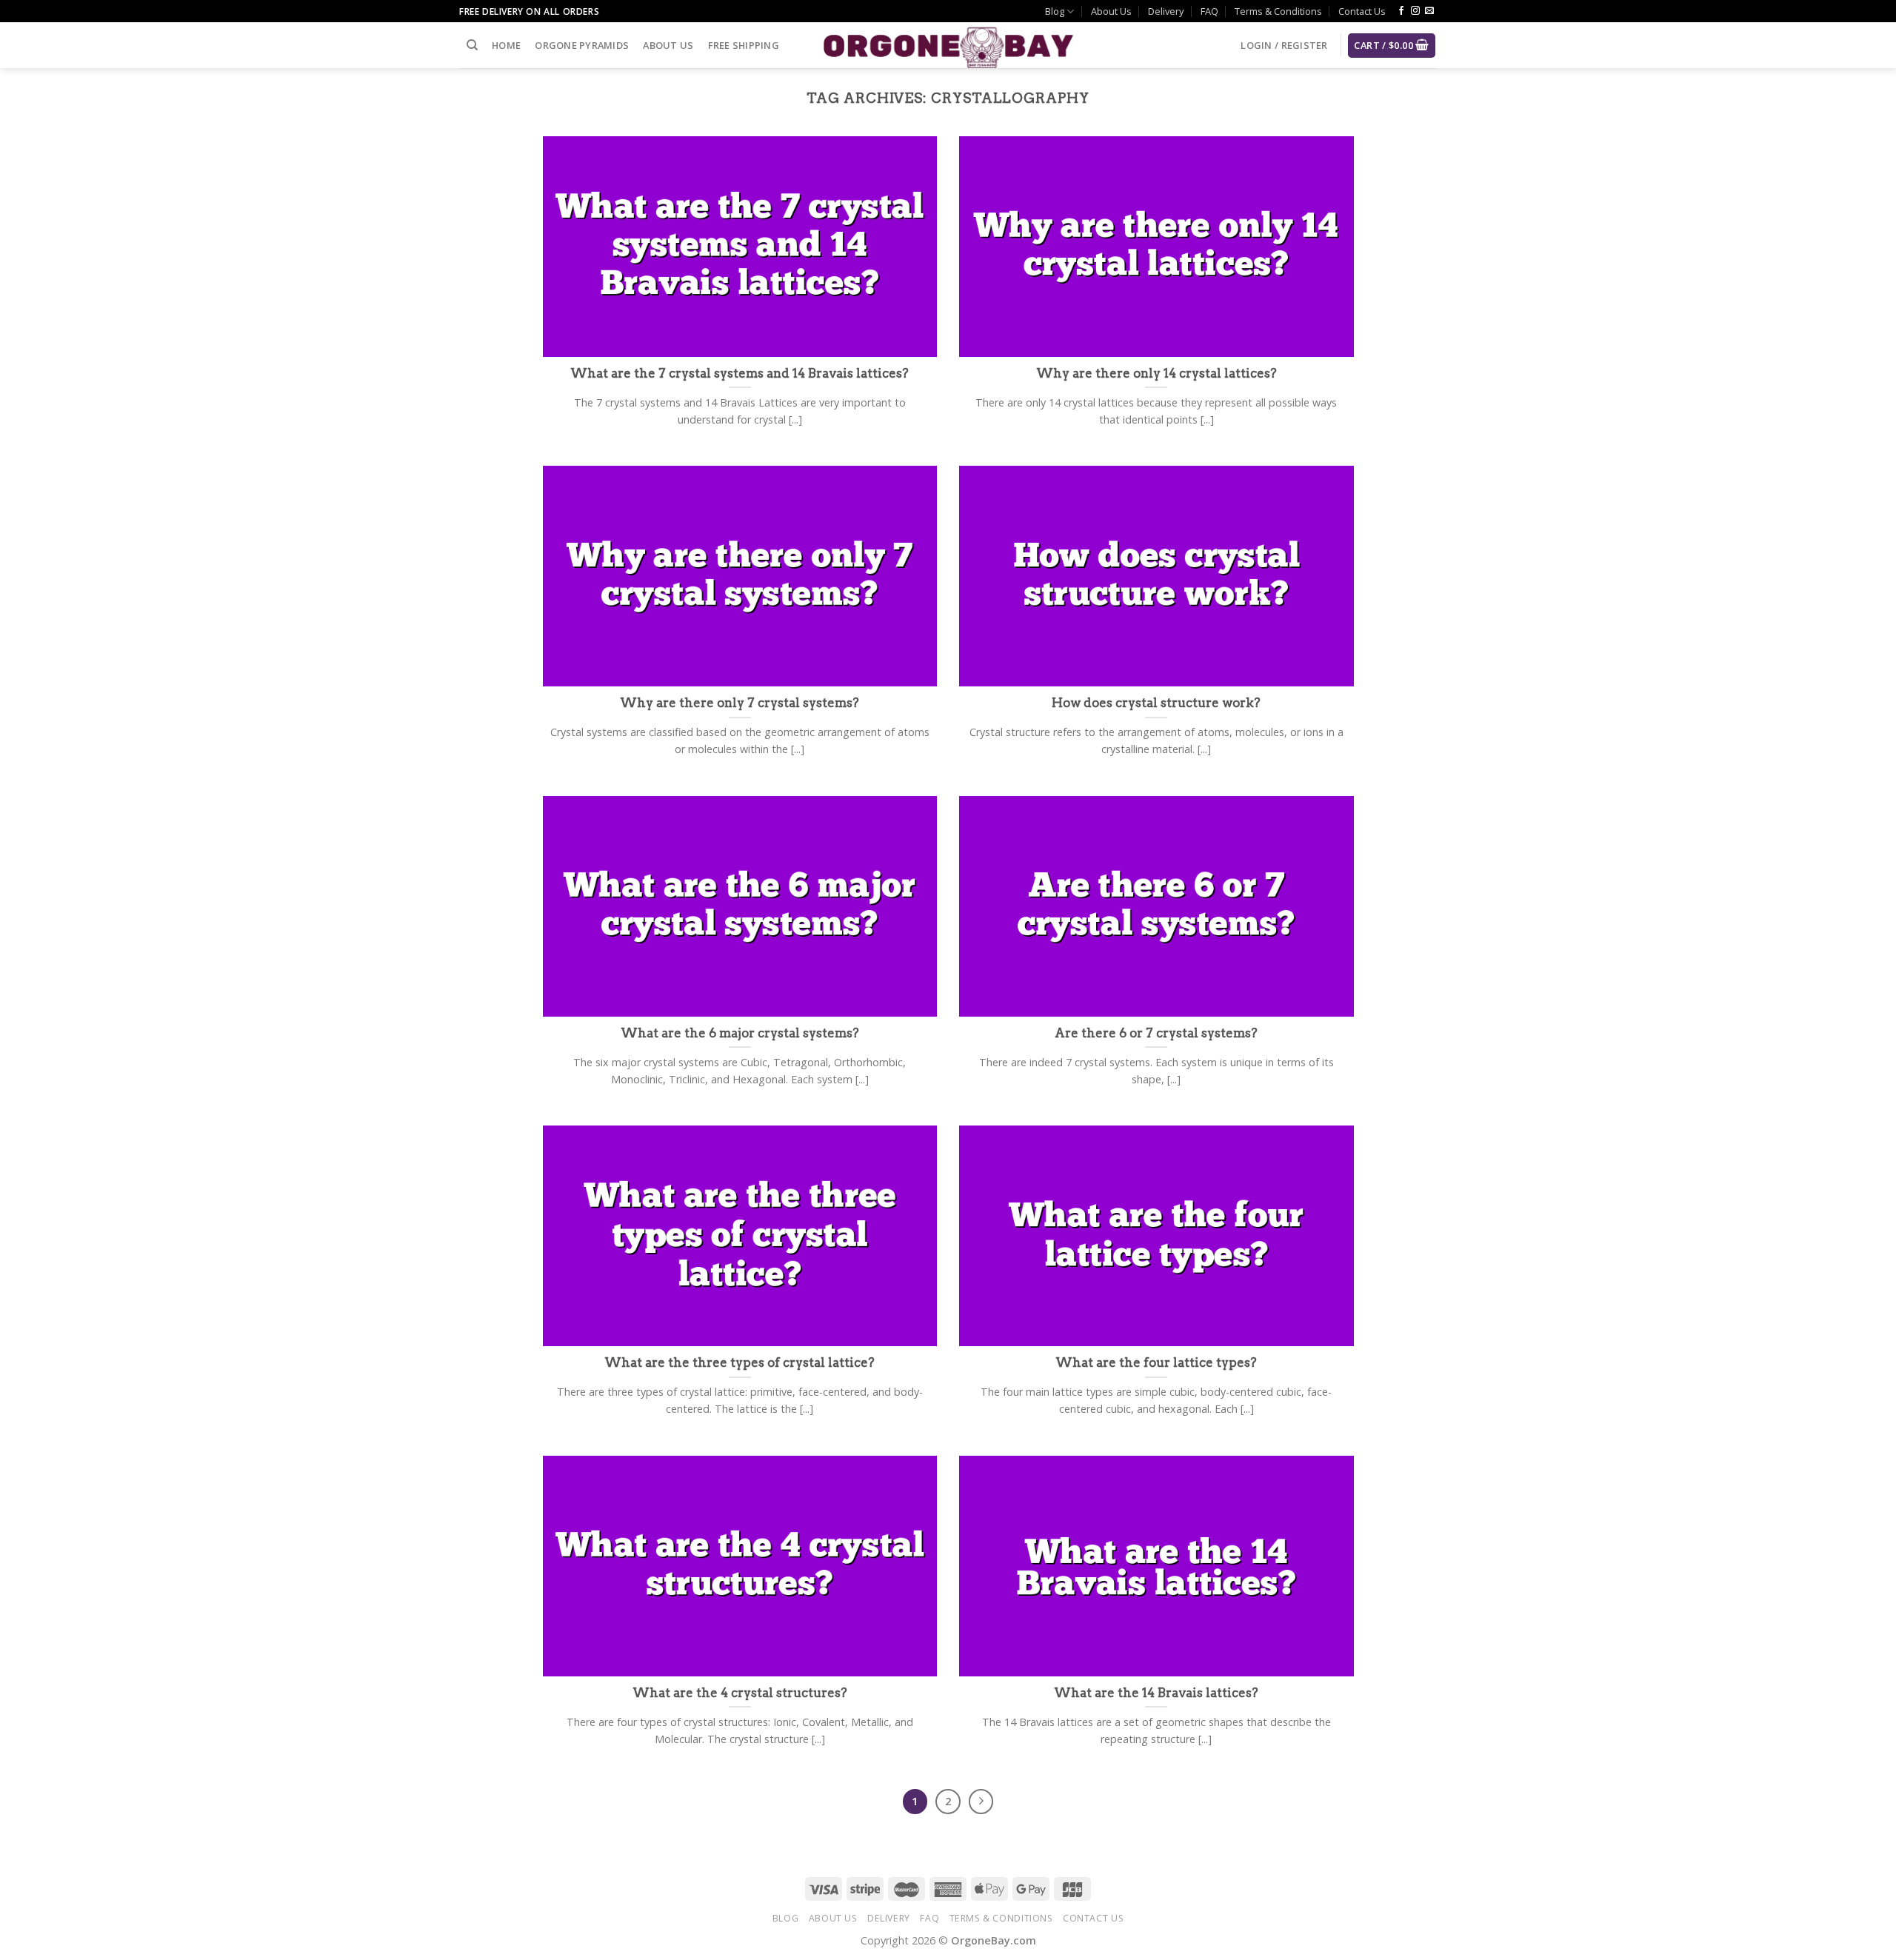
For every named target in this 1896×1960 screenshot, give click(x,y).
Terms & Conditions (1278, 11)
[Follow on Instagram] (1415, 11)
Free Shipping (744, 45)
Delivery (1166, 11)
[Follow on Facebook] (1401, 11)
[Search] (472, 45)
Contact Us (1362, 11)
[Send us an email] (1429, 11)
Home (506, 45)
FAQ (1209, 11)
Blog (1055, 11)
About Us (1111, 11)
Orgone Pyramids (582, 45)
